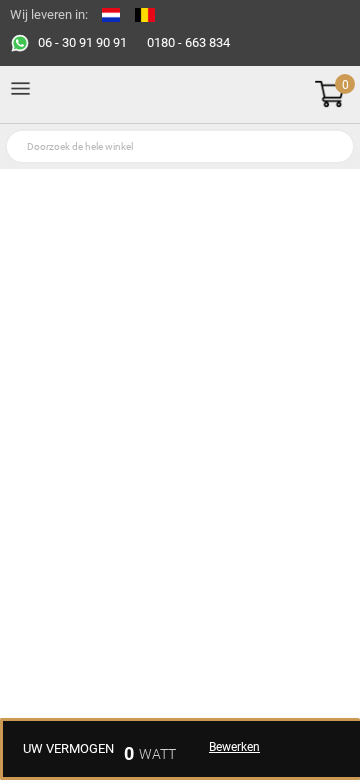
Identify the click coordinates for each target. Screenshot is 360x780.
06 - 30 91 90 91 (82, 42)
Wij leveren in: (49, 14)
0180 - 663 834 (188, 42)
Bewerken (234, 747)
